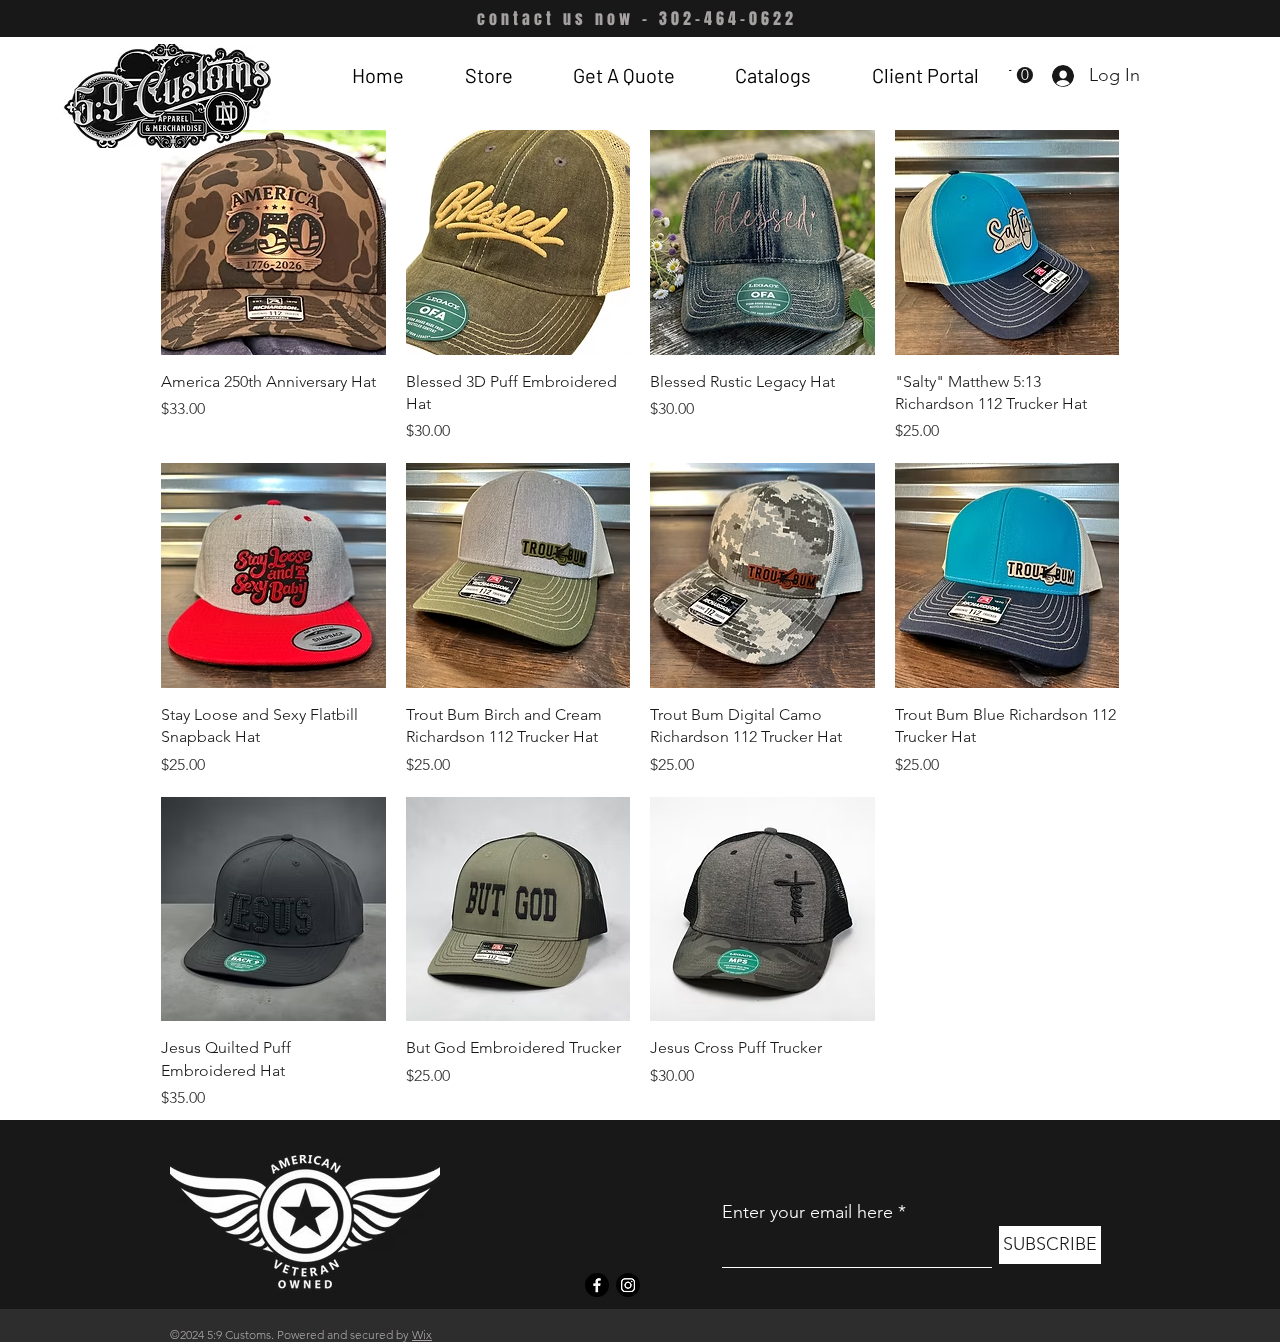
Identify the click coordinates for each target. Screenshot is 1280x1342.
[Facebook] (597, 1285)
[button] (488, 75)
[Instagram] (628, 1285)
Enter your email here (807, 1212)
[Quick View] (273, 242)
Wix (422, 1334)
